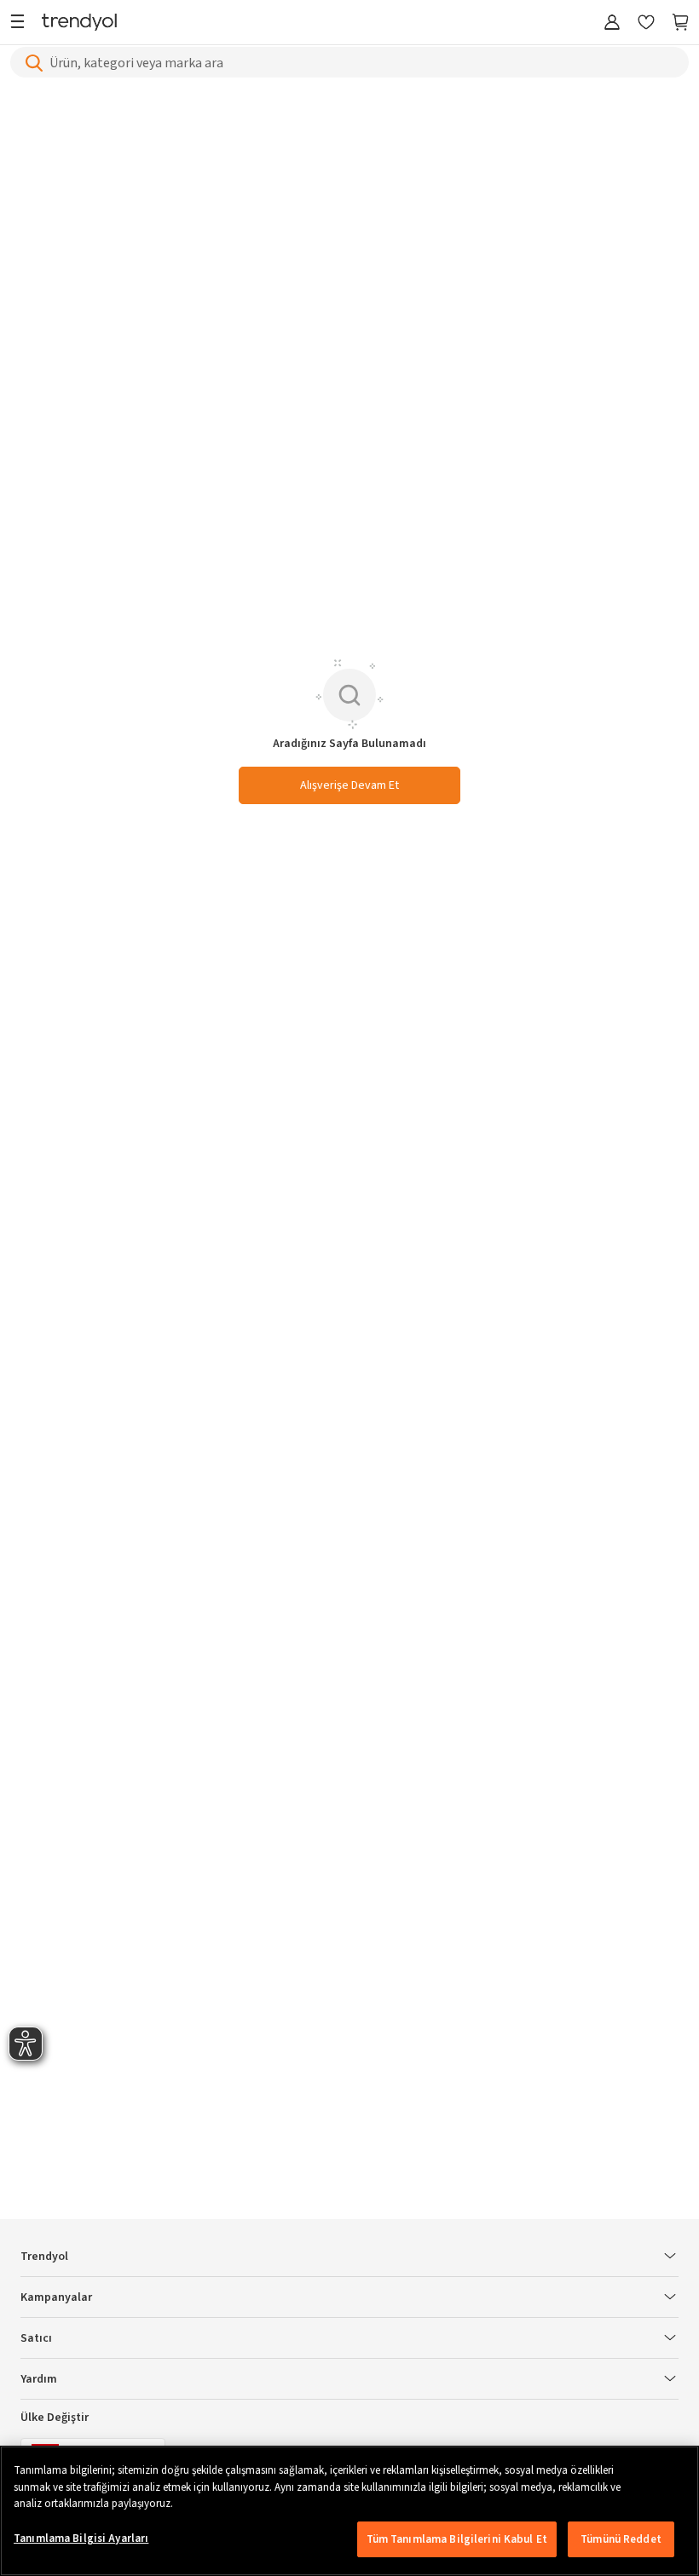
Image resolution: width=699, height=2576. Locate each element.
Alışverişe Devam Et (349, 785)
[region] (349, 2511)
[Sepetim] (680, 23)
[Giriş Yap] (612, 23)
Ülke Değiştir (55, 2418)
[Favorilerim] (646, 23)
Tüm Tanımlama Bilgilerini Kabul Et (457, 2539)
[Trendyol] (79, 23)
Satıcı (36, 2338)
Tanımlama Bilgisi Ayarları (81, 2539)
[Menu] (22, 23)
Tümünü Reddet (621, 2539)
